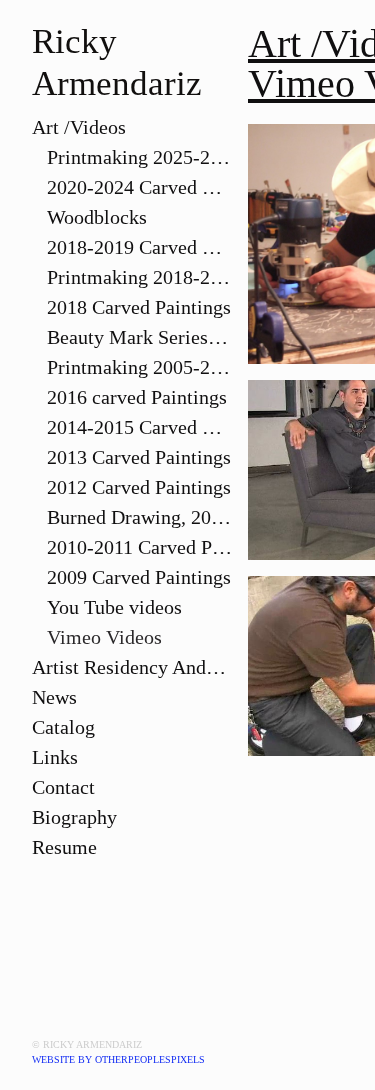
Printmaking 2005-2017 (139, 367)
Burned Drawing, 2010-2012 (139, 517)
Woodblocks (97, 217)
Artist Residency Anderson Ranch (132, 667)
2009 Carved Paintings (139, 577)
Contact (63, 787)
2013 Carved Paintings (139, 457)
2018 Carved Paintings (139, 307)
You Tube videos (114, 607)
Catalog (63, 727)
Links (55, 757)
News (54, 697)
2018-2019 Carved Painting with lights (139, 247)
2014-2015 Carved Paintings (139, 427)
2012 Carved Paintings (139, 487)
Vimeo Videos (104, 637)
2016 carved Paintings (137, 397)
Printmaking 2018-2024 (139, 277)
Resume (64, 847)
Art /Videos (79, 127)
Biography (74, 817)
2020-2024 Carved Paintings (139, 187)
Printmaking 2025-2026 (139, 157)
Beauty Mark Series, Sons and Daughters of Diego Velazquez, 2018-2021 (139, 337)
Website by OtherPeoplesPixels (118, 1059)
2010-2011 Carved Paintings (139, 547)
